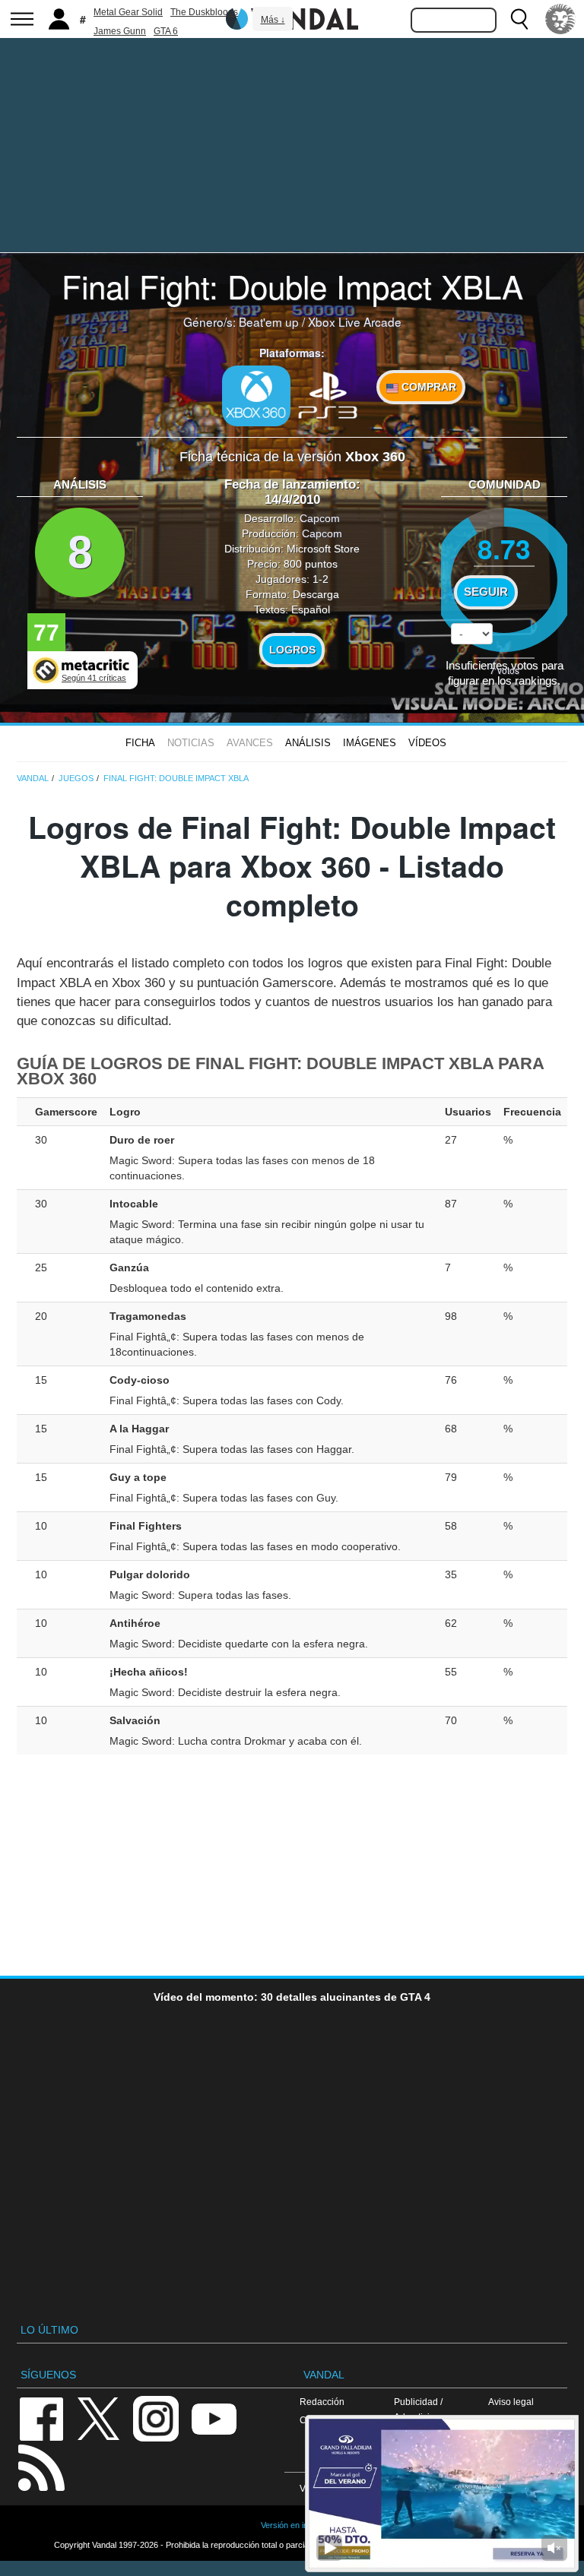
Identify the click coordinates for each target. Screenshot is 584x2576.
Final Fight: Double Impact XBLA (292, 286)
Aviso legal (511, 2402)
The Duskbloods (204, 12)
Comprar (427, 387)
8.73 (504, 548)
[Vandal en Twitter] (99, 2418)
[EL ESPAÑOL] (560, 19)
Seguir (486, 592)
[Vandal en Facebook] (41, 2418)
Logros (292, 650)
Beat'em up (269, 321)
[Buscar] (519, 19)
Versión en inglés (292, 2525)
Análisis (308, 743)
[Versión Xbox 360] (256, 396)
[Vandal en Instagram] (156, 2418)
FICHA (140, 743)
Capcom (320, 518)
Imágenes (370, 743)
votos (505, 670)
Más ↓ (273, 20)
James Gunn (120, 31)
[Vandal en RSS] (41, 2466)
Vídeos (427, 743)
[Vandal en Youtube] (214, 2418)
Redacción (322, 2402)
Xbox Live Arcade (355, 321)
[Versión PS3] (328, 394)
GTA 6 (166, 31)
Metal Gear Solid (128, 12)
